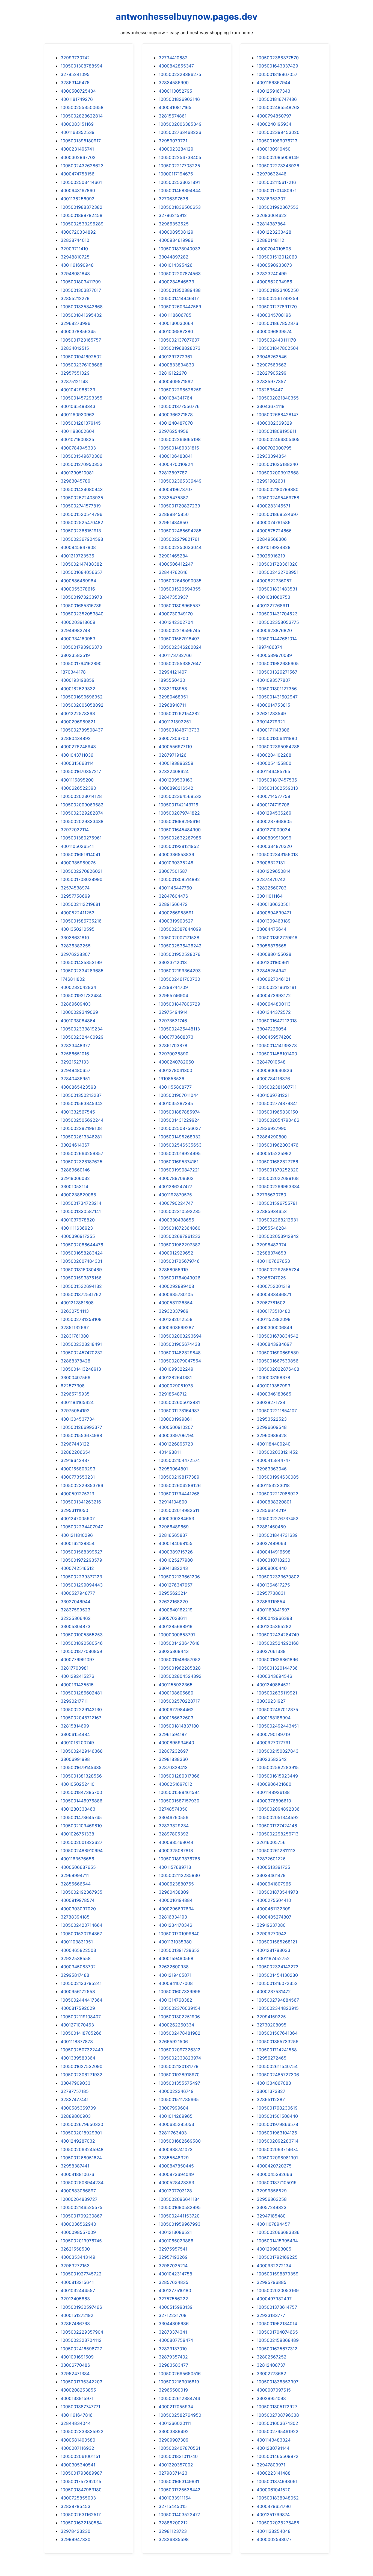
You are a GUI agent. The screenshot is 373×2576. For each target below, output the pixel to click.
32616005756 (271, 1842)
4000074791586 (274, 522)
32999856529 (272, 2191)
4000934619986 (176, 240)
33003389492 (174, 2431)
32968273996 (76, 323)
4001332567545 (78, 1112)
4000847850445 (176, 2166)
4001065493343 (78, 406)
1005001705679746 (179, 1261)
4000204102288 (274, 755)
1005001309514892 (179, 879)
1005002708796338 (278, 2415)
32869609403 (76, 1004)
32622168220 (173, 1602)
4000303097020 (78, 1909)
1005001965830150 (277, 1112)
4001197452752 (273, 1958)
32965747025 (271, 1278)
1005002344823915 (278, 2008)
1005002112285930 (179, 1875)
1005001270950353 (82, 464)
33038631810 (75, 938)
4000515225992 (274, 1153)
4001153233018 (273, 1485)
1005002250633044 (180, 547)
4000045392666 (274, 2174)
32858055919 (173, 1270)
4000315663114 (77, 763)
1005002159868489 (278, 2340)
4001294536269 (274, 813)
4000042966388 (274, 1618)
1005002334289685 (82, 971)
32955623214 (173, 1593)
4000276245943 (78, 747)
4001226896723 (176, 1444)
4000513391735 (273, 1867)
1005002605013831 (179, 1402)
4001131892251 (175, 722)
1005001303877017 (81, 290)
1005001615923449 (277, 1776)
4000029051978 (176, 1386)
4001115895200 (77, 780)
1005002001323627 (82, 1842)
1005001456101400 (277, 1054)
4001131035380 (175, 1942)
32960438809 (174, 1892)
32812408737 (271, 2365)
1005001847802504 (278, 348)
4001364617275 (273, 1585)
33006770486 (75, 2365)
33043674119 (271, 406)
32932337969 (174, 1311)
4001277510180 (175, 2290)
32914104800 (173, 1502)
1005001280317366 (179, 1776)
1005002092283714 (278, 2141)
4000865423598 (78, 1087)
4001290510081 (77, 473)
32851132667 (75, 1327)
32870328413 (173, 1767)
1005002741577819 (81, 506)
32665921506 (173, 2042)
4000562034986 (274, 282)
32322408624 (174, 771)
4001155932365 (176, 1685)
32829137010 (173, 2349)
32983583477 (173, 2365)
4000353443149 (78, 2257)
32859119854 (271, 1602)
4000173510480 (273, 1311)
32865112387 (271, 2099)
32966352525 (174, 224)
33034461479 (271, 1875)
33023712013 (173, 962)
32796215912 (173, 215)
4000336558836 (176, 854)
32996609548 (272, 1427)
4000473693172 (274, 995)
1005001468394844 (180, 190)
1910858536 (171, 1079)
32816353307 (271, 199)
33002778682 (271, 2374)
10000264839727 (79, 2199)
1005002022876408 (278, 1369)
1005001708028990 (82, 879)
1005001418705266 (81, 2033)
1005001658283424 (82, 1253)
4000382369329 (274, 423)
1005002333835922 (82, 2431)
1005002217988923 (278, 1494)
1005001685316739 (81, 606)
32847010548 (271, 1062)
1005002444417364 (82, 2000)
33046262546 (272, 357)
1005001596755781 (277, 1203)
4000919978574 (78, 1900)
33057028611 (173, 1618)
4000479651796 (274, 2506)
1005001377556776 (179, 406)
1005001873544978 (277, 1892)
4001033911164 (175, 2498)
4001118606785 (175, 315)
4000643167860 (78, 190)
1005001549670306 (82, 456)
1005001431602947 (277, 697)
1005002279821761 (179, 539)
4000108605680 (176, 1693)
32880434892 (76, 738)
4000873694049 (176, 2174)
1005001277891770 (277, 307)
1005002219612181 (276, 987)
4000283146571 (273, 506)
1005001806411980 (277, 738)
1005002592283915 (278, 1767)
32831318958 (173, 689)
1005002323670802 (278, 1577)
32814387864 (271, 224)
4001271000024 (273, 830)
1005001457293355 (82, 398)
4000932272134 (274, 2266)
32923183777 (271, 2315)
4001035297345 (176, 1103)
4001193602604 (78, 431)
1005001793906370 (81, 647)
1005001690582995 (180, 2207)
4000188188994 (274, 1718)
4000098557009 (78, 2232)
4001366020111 (175, 2423)
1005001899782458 (82, 215)
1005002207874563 (180, 274)
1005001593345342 (82, 1103)
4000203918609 (78, 622)
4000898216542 (176, 788)
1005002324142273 (278, 1967)
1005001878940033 (180, 249)
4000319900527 (176, 921)
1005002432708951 (278, 572)
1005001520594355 (180, 589)
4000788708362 (176, 1178)
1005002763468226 (180, 132)
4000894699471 (274, 913)
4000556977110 (175, 747)
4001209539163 (176, 780)
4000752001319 (273, 1286)
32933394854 (272, 456)
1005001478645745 (81, 1817)
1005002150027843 (278, 1751)
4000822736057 (274, 581)
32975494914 (173, 1012)
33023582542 (272, 1759)
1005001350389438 (180, 290)
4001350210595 (78, 929)
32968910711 (172, 705)
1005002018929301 (81, 2133)
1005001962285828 (180, 1668)
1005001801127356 (277, 689)
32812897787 (173, 473)
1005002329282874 (82, 813)
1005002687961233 (180, 1236)
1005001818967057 (277, 74)
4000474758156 (78, 174)
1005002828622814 (82, 116)
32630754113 (75, 1311)
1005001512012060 (277, 257)
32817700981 (75, 1668)
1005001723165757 (81, 340)
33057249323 (272, 2207)
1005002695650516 (180, 2374)
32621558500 (75, 2249)
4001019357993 (273, 1386)
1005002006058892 (82, 705)
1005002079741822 (179, 813)
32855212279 (75, 298)
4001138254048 (274, 2531)
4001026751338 (77, 1834)
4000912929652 (176, 1253)
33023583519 (75, 655)
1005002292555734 (278, 1270)
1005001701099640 (179, 1934)
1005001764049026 (180, 1278)
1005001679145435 (81, 1767)
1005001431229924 (179, 1120)
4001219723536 (77, 556)
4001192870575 (175, 1195)
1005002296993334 (278, 1186)
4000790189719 (273, 1734)
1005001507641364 (277, 2033)
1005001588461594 (179, 1792)
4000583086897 (78, 2191)
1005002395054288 (278, 747)
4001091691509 (77, 2357)
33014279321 (271, 722)
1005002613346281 (81, 1137)
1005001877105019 (277, 2183)
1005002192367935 (82, 1892)
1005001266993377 (81, 1427)
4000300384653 (176, 1518)
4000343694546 (274, 1676)
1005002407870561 (179, 2448)
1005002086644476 (82, 1245)
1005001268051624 (81, 2158)
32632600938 (174, 1967)
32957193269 (173, 2257)
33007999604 (174, 2108)
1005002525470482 (82, 522)
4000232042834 (78, 987)
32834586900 (174, 83)
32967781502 (271, 1303)
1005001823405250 (278, 290)
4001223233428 (274, 232)
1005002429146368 (82, 1751)
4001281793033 (273, 1950)
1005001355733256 (278, 2042)
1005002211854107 (277, 1411)
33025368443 (174, 1651)
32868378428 (76, 1361)
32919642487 (75, 1460)
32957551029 (75, 373)
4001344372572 (274, 1012)
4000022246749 (176, 2091)
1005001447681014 (277, 639)
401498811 (170, 1452)
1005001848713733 (179, 730)
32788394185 (75, 1917)
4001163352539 (78, 132)
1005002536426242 (180, 946)
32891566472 (173, 904)
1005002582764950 (180, 2415)
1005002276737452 (278, 1518)
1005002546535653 (180, 1145)
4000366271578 (176, 415)
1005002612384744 (179, 2398)
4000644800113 (274, 1004)
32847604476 (173, 896)
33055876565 (272, 946)
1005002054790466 (278, 1120)
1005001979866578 (277, 2124)
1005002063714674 (277, 2149)
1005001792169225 (277, 2257)
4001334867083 (274, 2083)
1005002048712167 (81, 1718)
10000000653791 (177, 1635)
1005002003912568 (278, 473)
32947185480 (271, 2216)
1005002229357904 (82, 2332)
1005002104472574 (179, 1460)
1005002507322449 (82, 2050)
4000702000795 (274, 448)
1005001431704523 (277, 614)
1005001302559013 (277, 788)
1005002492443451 (278, 1726)
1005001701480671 (277, 190)
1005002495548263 (278, 107)
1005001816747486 (277, 99)
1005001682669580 (180, 2141)
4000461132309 (274, 1909)
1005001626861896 (277, 1659)
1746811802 (73, 979)
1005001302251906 (179, 2017)
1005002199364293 (180, 971)
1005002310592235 (180, 1211)
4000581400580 (78, 2440)
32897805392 (174, 1834)
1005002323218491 (81, 1344)
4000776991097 (78, 1659)
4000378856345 (78, 331)
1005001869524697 (278, 514)
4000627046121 (273, 979)
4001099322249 (176, 1369)
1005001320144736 (277, 1668)
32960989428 (272, 1435)
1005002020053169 (278, 2290)
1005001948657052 (180, 1659)
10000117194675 (176, 174)
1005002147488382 (81, 564)
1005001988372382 (82, 207)
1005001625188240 (277, 464)
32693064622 (272, 215)
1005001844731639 (277, 1535)
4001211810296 (77, 1535)
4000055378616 (78, 589)
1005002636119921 (277, 1693)
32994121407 (173, 672)
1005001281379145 (81, 423)
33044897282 (174, 257)
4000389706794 (176, 1435)
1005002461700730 (179, 979)
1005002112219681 (80, 904)
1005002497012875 (277, 1709)
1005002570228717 (179, 1701)
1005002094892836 (278, 1809)
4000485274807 (274, 1917)
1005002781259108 (81, 1319)
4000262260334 (176, 2025)
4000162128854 (78, 1543)
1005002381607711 (277, 1087)
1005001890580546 (82, 1643)
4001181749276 (77, 99)
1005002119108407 (81, 2017)
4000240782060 (176, 1062)
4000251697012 (175, 1784)
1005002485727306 (278, 2075)
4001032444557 (78, 2290)
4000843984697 (274, 1344)
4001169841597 (273, 1610)
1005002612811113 (276, 1851)
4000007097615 (274, 2390)
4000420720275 (274, 2166)
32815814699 (75, 1726)
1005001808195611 (276, 431)
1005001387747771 (80, 2407)
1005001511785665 (179, 2099)
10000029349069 (79, 1012)
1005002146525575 (82, 2207)
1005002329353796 (82, 1485)
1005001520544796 (82, 514)
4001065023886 (176, 2241)
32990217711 (74, 1701)
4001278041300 (175, 1070)
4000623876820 (274, 630)
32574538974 (75, 888)
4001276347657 (176, 1585)
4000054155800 (274, 763)
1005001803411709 (81, 282)
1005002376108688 (82, 365)
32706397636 (173, 199)
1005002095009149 (278, 157)
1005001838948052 (278, 2498)
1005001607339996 (180, 1992)
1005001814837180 (179, 1726)
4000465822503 (78, 1950)
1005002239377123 (81, 1577)
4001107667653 (273, 1261)
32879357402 (173, 2357)
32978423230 (76, 2531)
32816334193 (173, 1917)
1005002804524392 (180, 1676)
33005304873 (76, 1626)
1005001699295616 (179, 821)
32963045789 (76, 481)
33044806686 (174, 2324)
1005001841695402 (81, 315)
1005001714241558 (277, 2050)
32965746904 (173, 995)
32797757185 (75, 2091)
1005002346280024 (180, 647)
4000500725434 (78, 91)
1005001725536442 (180, 2490)
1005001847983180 (81, 2490)
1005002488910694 (82, 1851)
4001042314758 (175, 2274)
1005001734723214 (81, 1203)
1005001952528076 (180, 954)
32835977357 (271, 381)
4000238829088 (78, 1195)
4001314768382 (175, 2000)
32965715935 (75, 1394)
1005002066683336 (278, 2232)
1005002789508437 (82, 730)
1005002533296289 (82, 224)
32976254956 (174, 431)
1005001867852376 (277, 323)
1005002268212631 (277, 1220)
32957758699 (75, 896)
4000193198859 (78, 680)
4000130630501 (274, 904)
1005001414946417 (179, 298)
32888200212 (173, 2523)
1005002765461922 (278, 2431)
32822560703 (272, 888)
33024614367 (75, 1145)
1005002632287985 (180, 838)
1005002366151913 (81, 531)
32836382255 (76, 946)
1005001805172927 (277, 2407)
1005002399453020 (278, 132)
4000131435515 (77, 1685)
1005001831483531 (277, 589)
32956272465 (272, 2058)
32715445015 (173, 2506)
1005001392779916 (277, 938)
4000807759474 (176, 2340)
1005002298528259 (180, 390)
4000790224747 (176, 1203)
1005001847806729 (179, 1004)
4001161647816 (77, 2415)
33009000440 (272, 1568)
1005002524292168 (278, 1643)
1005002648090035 (180, 581)
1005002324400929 (82, 1037)
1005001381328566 (81, 1776)
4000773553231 (78, 1477)
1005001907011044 (179, 1095)
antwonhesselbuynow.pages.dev (187, 17)
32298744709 (173, 987)
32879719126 (173, 755)
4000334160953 (78, 639)
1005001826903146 (179, 99)
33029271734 (271, 1402)
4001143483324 (274, 2440)
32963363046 (272, 1469)
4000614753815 (273, 705)
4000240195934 (274, 124)
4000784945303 (78, 448)
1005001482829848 (180, 1353)
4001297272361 (175, 357)
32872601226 (271, 1859)
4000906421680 (274, 1784)
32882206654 (76, 1452)
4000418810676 (77, 2174)
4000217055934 (176, 2407)
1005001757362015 (81, 2481)
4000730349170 (176, 614)
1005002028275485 (278, 2523)
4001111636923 (77, 1228)
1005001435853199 (81, 962)
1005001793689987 (81, 2473)
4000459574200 (274, 1037)
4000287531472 (274, 1992)
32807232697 (173, 1751)
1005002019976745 (81, 2241)
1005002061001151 (80, 2456)
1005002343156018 (277, 854)
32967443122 (75, 1444)
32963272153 (75, 2266)
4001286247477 (175, 1186)
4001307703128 (175, 2191)
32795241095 (75, 74)
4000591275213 (77, 1494)
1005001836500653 (180, 207)
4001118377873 (77, 2042)
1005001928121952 (179, 846)
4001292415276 (77, 1676)
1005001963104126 (277, 2133)
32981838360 (173, 1759)
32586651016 (75, 1054)
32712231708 (173, 2315)
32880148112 (270, 240)
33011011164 (270, 896)
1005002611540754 (277, 2066)
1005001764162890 (81, 663)
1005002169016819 (179, 2382)
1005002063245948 (82, 2149)
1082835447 (270, 390)
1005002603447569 (180, 307)
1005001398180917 (81, 141)
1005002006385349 (180, 124)
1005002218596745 (179, 630)
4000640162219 (176, 1610)
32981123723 (173, 2531)
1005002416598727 (81, 2349)
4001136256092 (78, 199)
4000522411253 (78, 913)
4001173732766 (175, 655)
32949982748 (75, 630)
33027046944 (76, 1602)
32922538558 (76, 1958)
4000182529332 (78, 689)
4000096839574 (274, 331)
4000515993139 (176, 2307)
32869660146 (75, 1170)
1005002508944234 (82, 2183)
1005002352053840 (82, 614)
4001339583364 (78, 2058)
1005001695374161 (179, 1162)
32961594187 (173, 1734)
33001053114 (74, 1186)
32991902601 (271, 481)
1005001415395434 (277, 2241)
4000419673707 (176, 489)
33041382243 (173, 1568)
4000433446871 (274, 1294)
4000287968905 (274, 821)
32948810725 (75, 257)
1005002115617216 (276, 182)
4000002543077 (274, 2539)
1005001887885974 (179, 1112)
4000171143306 (273, 730)
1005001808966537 (180, 606)
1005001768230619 (277, 2108)
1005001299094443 (82, 1585)
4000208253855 (78, 2390)
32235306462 (76, 1618)
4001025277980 (176, 1560)
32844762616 (173, 572)
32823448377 (75, 1045)
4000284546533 (176, 282)
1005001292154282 (179, 713)
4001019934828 (274, 547)
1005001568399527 (82, 1552)
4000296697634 (176, 1909)
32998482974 (271, 1245)
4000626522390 (78, 788)
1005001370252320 (278, 1170)
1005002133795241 (81, 1983)
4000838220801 (274, 1502)
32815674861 (173, 116)
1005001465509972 (278, 2456)
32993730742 (75, 58)
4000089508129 (176, 232)
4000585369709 (78, 2108)
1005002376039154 (180, 2008)
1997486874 (269, 647)
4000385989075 (78, 863)
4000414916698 (274, 1552)
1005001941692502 (81, 357)
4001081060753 (273, 597)
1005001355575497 (179, 2083)
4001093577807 (274, 680)
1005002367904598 (82, 539)
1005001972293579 (81, 1560)
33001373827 (271, 2091)
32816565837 (173, 1535)
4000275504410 (274, 1900)
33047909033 (76, 2083)
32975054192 (75, 1411)
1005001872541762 (81, 1294)
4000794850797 (274, 116)
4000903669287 (176, 1327)
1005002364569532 (180, 796)
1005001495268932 (180, 1137)
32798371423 (173, 2473)
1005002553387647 (180, 663)
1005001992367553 (278, 207)
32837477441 (75, 2099)
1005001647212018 (277, 1021)
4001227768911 (273, 606)
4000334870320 (274, 846)
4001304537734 (78, 1419)
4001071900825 (77, 439)
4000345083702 (78, 1967)
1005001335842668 (82, 307)
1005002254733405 (180, 157)
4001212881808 (77, 1303)
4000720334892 (78, 232)
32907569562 (272, 365)
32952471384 (75, 2374)
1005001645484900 (180, 830)
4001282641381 (175, 1377)
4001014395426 (176, 265)
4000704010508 (274, 249)
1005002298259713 (278, 1834)
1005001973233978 (81, 597)
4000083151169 (77, 124)
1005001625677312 (277, 2349)
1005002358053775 (278, 622)
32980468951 (173, 697)
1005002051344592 (278, 1817)
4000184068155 (176, 1543)
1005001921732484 (81, 995)
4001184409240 (274, 1444)
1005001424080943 (82, 489)
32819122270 (173, 373)
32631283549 (271, 713)
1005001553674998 (81, 1435)
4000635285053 (176, 2124)
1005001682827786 (277, 1162)
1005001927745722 (81, 2274)
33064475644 (272, 929)
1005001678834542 (278, 1336)
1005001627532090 (82, 2066)
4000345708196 (274, 315)
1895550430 (172, 680)
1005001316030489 (81, 1270)
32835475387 (173, 498)
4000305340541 (78, 2465)
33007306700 (173, 738)
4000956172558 (78, 1992)
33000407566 (76, 1377)
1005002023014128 (81, 796)
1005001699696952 (82, 697)
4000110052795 (175, 91)
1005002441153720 (179, 2216)
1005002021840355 (278, 398)
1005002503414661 (81, 182)
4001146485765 (273, 771)
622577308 (73, 1386)
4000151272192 (77, 2315)
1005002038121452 (277, 1452)
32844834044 (76, 2423)
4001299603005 (274, 2249)
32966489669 (174, 1527)
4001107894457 (273, 2224)
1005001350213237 (81, 1095)
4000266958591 (176, 913)
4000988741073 (176, 2149)
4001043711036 (77, 755)
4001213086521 (175, 2232)
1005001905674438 (179, 1344)
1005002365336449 (180, 481)
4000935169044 (176, 1842)
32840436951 (75, 1079)
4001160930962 (78, 415)
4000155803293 (78, 1469)
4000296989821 (78, 722)
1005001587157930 (179, 1801)
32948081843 (75, 274)
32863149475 (75, 83)
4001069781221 (273, 1095)
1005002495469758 (278, 498)
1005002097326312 (180, 2050)
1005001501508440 (277, 2116)
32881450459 (271, 1527)
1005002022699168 (278, 1178)
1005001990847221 (179, 1170)
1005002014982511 (179, 1510)
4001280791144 (273, 2448)
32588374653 (271, 1253)
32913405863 (75, 2299)
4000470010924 (176, 464)
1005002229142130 (81, 1709)
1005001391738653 (179, 1950)
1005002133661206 (179, 1577)
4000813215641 (77, 2282)
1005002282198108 (81, 1128)
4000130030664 (176, 323)
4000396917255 (78, 1236)
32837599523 (76, 1610)
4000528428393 (176, 2183)
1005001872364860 (180, 1228)
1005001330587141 (81, 1211)
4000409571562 (176, 381)
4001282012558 (176, 1319)
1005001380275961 (81, 838)
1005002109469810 (81, 1826)
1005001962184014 (277, 2324)
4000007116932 (77, 2448)
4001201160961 (273, 962)
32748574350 (173, 1809)
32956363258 (272, 2199)
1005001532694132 (81, 1286)
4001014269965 (176, 2116)
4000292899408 (176, 1286)
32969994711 (75, 1875)
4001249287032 (78, 2141)
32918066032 (75, 1178)
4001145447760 (175, 888)
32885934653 (272, 1211)
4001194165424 (77, 1402)
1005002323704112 (81, 2340)
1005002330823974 (180, 2058)
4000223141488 (274, 2473)
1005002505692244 (82, 1120)
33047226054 (272, 1029)
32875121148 (74, 381)
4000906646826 (274, 1070)
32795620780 (271, 1195)
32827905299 (272, 373)
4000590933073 (274, 265)
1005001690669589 (278, 1353)
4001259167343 (273, 91)
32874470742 (271, 879)
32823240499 (272, 274)
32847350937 (173, 597)
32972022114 (75, 830)
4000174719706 (273, 805)
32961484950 (173, 522)
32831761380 (75, 1336)
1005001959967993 (180, 2224)
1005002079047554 (180, 1361)
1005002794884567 (278, 2000)
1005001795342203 (82, 2382)
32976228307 (75, 954)
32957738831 (271, 1593)
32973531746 (173, 1021)
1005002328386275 (180, 74)
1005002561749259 (277, 298)
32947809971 (271, 2465)
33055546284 (272, 1228)
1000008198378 (273, 1377)
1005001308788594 (82, 66)
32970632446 (272, 174)
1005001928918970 (179, 2075)
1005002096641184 (179, 2199)
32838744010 (75, 240)
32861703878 (173, 1045)
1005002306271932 (82, 2075)
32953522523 (272, 1419)
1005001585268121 (277, 1942)
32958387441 (75, 2166)
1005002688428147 (278, 415)
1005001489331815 (179, 448)
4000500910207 (176, 1427)
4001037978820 (78, 1220)
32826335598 (174, 2539)
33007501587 (173, 871)
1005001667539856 (278, 1361)
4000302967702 (78, 157)
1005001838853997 (278, 2382)
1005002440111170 (276, 340)
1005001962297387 (179, 1245)
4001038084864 (78, 1021)
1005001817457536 (277, 780)
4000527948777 (78, 1593)
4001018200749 (77, 1743)
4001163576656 (77, 1859)
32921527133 (75, 1062)
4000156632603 (176, 1718)
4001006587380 (176, 331)
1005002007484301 (81, 1261)
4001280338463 (78, 1809)
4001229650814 (274, 871)
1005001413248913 (81, 1369)
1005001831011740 (178, 2456)
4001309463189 (274, 921)
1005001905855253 (82, 1635)
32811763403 (173, 2133)
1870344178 (73, 672)
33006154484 (75, 1734)
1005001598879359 (278, 2274)
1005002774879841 (277, 1103)
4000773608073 (176, 1037)
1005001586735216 (81, 921)
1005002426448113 (179, 1029)
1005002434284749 (278, 1635)
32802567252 (272, 2357)
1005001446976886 (82, 1801)
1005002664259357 (82, 1153)
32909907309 (174, 2440)
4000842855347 (176, 66)
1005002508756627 (180, 1128)
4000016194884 (176, 1900)
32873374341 (173, 2332)
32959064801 (173, 1469)
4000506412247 (176, 564)
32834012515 (75, 348)
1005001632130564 (81, 2523)
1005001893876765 (179, 1859)
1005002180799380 (278, 489)
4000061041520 (274, 2490)
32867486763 (75, 2324)
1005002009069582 (82, 805)
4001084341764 (175, 398)
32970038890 (174, 1054)
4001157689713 (175, 1867)
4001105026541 (77, 846)
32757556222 (173, 2299)
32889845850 (174, 514)
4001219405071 (175, 1975)
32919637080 (271, 1925)
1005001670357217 (81, 771)
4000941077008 (176, 1983)
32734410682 (173, 58)
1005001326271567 (277, 672)
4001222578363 (78, 713)
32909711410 (74, 249)
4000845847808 (78, 547)
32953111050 (74, 1510)
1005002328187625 (82, 1162)
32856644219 (271, 1510)
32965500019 (173, 2390)
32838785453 (76, 2506)
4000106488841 (176, 456)
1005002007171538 (179, 938)
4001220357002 (176, 2465)
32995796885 (272, 2282)
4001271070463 (77, 2025)
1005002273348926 (278, 166)
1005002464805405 (278, 439)
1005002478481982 (180, 2033)
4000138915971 (77, 2398)
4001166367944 (273, 83)
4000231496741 (77, 149)
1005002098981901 (277, 2158)
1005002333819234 (82, 1029)
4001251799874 (273, 2515)
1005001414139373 (277, 1045)
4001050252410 (78, 1784)
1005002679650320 (82, 2124)
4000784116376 (273, 1079)
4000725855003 (78, 2498)
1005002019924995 (180, 1153)
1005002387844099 (180, 929)
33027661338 (271, 1651)
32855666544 (76, 1884)
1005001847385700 (81, 1792)
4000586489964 (78, 581)
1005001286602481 (81, 1693)
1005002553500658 (82, 107)
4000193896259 (176, 763)
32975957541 (173, 2249)
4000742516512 (77, 1568)
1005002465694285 (180, 531)
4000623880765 (176, 1884)
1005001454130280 (277, 1975)
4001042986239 (78, 390)
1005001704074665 (277, 2332)
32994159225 (271, 2017)
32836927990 (272, 1128)
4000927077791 (273, 1743)
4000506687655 (78, 1867)
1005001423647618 (179, 1643)
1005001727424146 (277, 1826)
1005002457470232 (82, 1353)
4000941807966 (274, 1884)
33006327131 (271, 863)
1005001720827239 (179, 506)
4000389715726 (176, 1552)
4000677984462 (176, 1709)
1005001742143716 (178, 805)
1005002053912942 (278, 1236)
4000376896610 (274, 1801)
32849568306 (272, 539)
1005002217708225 (179, 166)
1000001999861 (175, 1419)
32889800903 (76, 2116)
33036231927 (271, 1701)
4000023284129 (176, 149)
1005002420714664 (82, 1925)
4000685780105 (176, 1294)
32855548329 (174, 2158)
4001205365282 (274, 1626)
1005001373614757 (277, 2307)
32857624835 (174, 2282)
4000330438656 (176, 1220)
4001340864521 (274, 1685)
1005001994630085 (278, 1477)
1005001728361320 (277, 564)
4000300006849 (274, 1327)
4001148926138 (273, 1792)
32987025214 (173, 2266)
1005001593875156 (81, 1278)
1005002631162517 (81, 2515)
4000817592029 (78, 2008)
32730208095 (272, 2025)
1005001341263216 (81, 1502)
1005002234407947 (82, 1527)
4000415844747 (274, 1460)
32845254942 (272, 971)
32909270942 (272, 1934)
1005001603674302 (277, 2423)
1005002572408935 (82, 498)
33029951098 (271, 2398)
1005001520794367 (81, 1934)
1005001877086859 (81, 1651)
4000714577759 (273, 796)
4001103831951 (77, 1942)
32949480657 (76, 1070)
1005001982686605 (278, 663)
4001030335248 (176, 863)
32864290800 (272, 1137)
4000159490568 (176, 1958)
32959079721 (173, 141)
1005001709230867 (81, 2216)
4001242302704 (176, 622)
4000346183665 (274, 1394)
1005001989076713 (277, 141)
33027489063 (271, 1543)
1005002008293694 (180, 1336)
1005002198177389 (179, 1477)
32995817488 (75, 1975)
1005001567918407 (179, 639)
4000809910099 (274, 838)
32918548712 (173, 1394)
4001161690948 (77, 265)
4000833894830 (176, 365)
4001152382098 (274, 1319)
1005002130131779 (179, 2066)
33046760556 (174, 1817)
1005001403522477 (179, 2515)
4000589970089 (274, 655)
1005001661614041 (80, 854)
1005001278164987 (179, 1411)
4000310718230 (273, 1560)
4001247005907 (78, 1518)
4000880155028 (274, 954)
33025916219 (271, 556)
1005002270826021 (82, 871)
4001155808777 (175, 1087)
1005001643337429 (277, 66)
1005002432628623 (82, 166)
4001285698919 (176, 1626)
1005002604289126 (180, 1485)
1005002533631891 (179, 182)
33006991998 (75, 1759)
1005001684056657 (82, 572)
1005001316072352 (277, 1983)
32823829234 (174, 1826)
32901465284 (173, 556)
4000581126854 (176, 1303)
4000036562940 (78, 2224)
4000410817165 (175, 107)
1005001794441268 (179, 1494)
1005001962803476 (278, 1145)
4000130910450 (274, 149)
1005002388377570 (278, 58)
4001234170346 (175, 1925)
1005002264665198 (180, 439)
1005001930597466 (81, 2307)
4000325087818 (176, 1851)
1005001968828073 (180, 348)
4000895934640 (176, 1743)
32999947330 (76, 2539)
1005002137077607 (179, 340)
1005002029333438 (82, 821)
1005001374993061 (277, 2481)
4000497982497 (274, 2299)
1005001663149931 (179, 2481)
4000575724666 (274, 531)
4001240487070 (176, 423)
